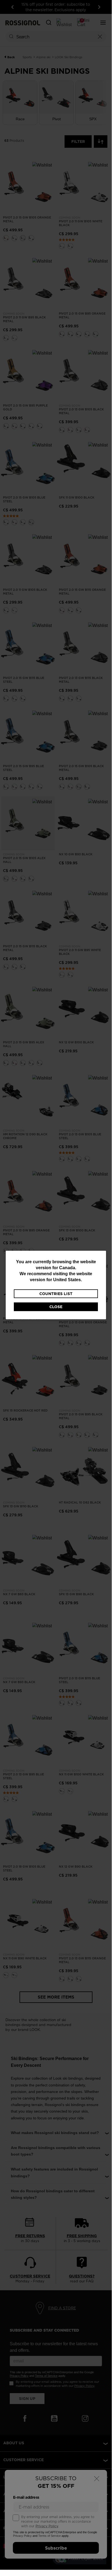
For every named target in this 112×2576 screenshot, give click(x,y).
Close (56, 1307)
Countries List (56, 1294)
